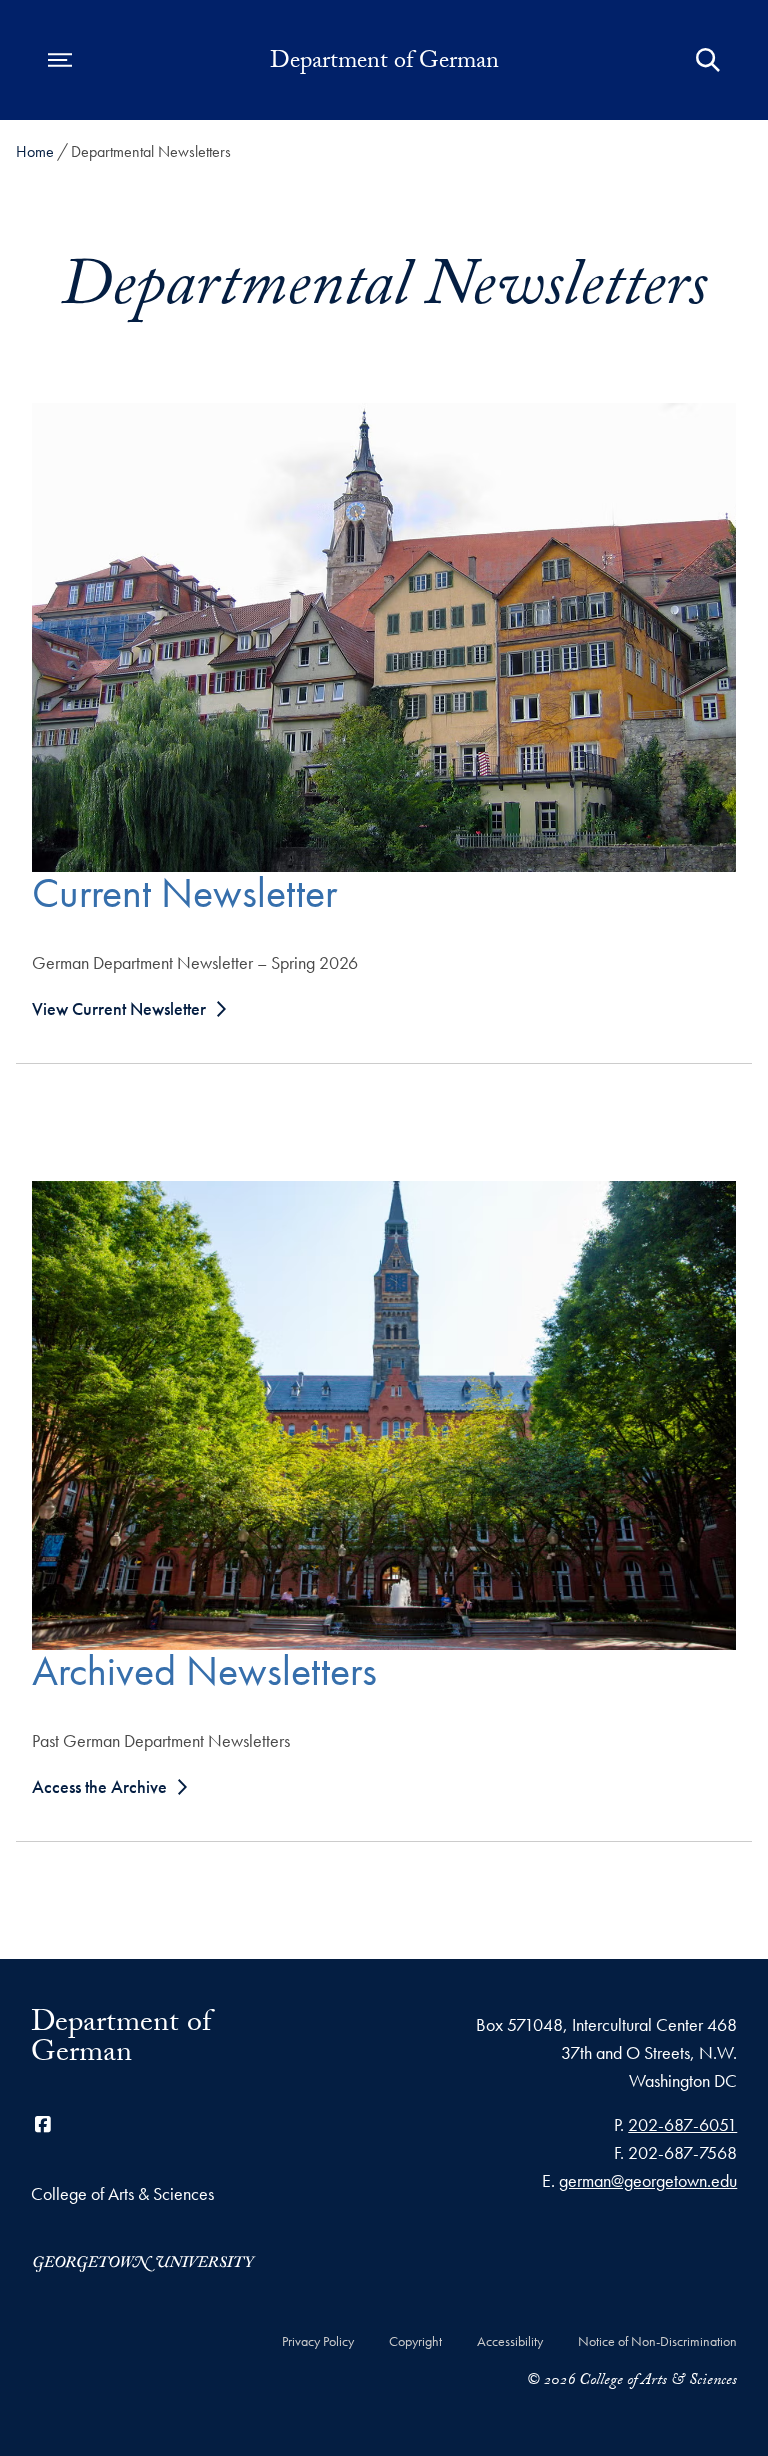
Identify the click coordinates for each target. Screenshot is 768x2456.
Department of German (384, 64)
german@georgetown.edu (648, 2180)
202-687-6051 (682, 2124)
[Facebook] (43, 2124)
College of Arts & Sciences (122, 2193)
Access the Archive (99, 1786)
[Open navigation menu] (60, 60)
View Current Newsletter (119, 1008)
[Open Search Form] (708, 60)
